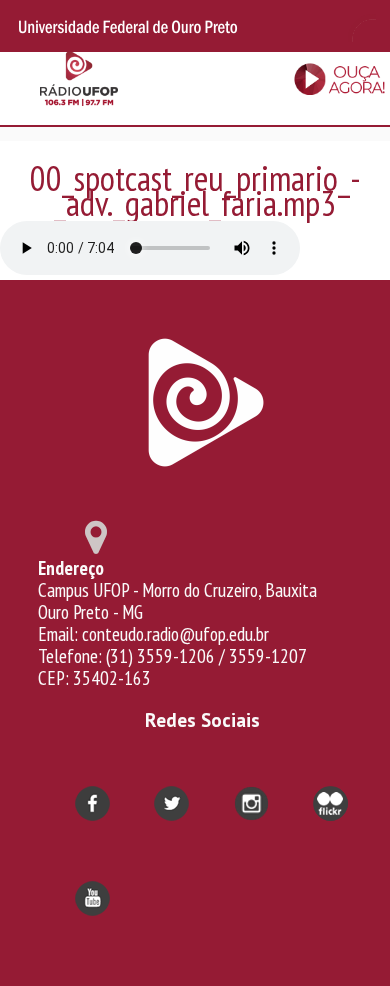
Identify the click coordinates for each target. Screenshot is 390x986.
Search (360, 26)
